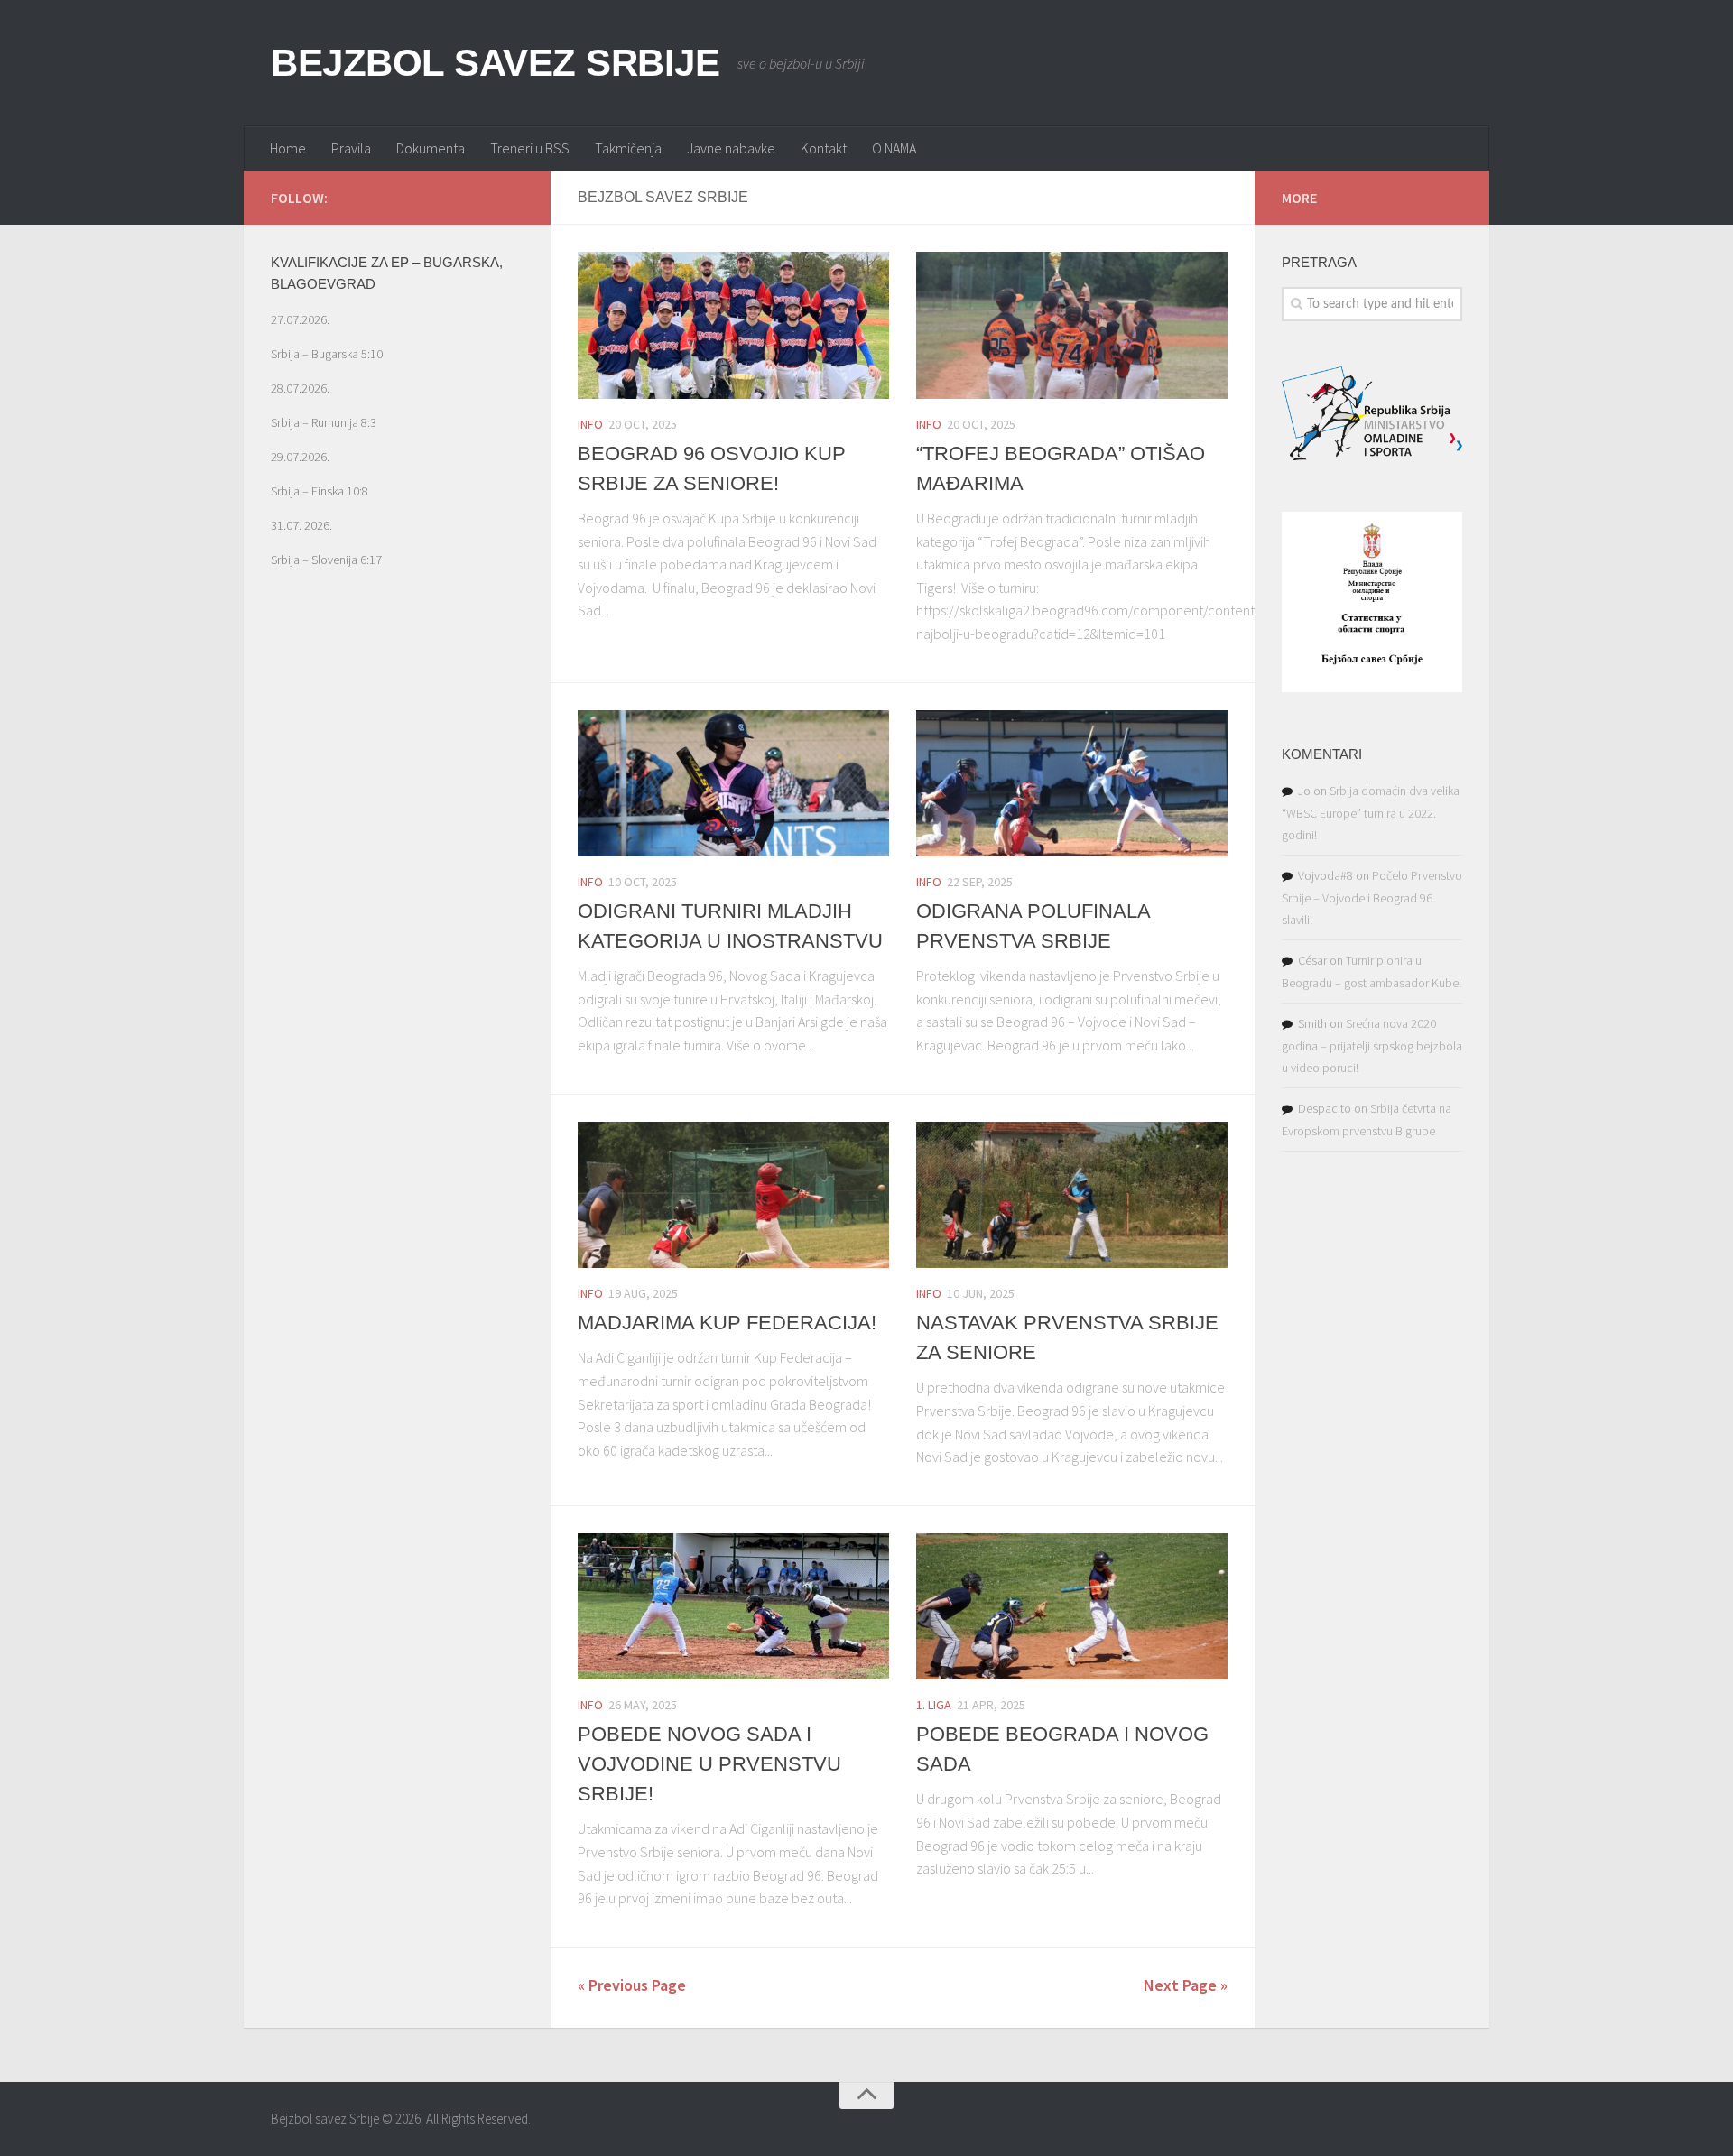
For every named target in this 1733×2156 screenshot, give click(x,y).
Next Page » (1186, 1985)
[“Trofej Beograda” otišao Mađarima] (1072, 325)
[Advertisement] (397, 933)
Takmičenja (628, 148)
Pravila (351, 148)
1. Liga (934, 1705)
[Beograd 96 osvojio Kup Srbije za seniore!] (733, 325)
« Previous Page (632, 1985)
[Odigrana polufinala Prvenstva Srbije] (1072, 784)
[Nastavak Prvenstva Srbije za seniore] (1072, 1195)
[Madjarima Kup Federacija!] (733, 1195)
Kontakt (824, 148)
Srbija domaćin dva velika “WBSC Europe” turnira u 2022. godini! (1371, 813)
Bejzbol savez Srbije (495, 63)
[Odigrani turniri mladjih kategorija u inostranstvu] (733, 784)
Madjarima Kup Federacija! (727, 1323)
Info (590, 424)
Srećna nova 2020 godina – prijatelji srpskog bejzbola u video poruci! (1372, 1046)
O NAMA (894, 148)
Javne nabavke (731, 148)
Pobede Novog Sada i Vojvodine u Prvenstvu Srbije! (709, 1764)
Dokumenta (431, 148)
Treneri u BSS (530, 148)
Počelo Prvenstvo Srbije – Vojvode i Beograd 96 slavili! (1372, 898)
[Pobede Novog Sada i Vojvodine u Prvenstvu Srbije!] (733, 1607)
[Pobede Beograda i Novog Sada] (1072, 1607)
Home (288, 148)
